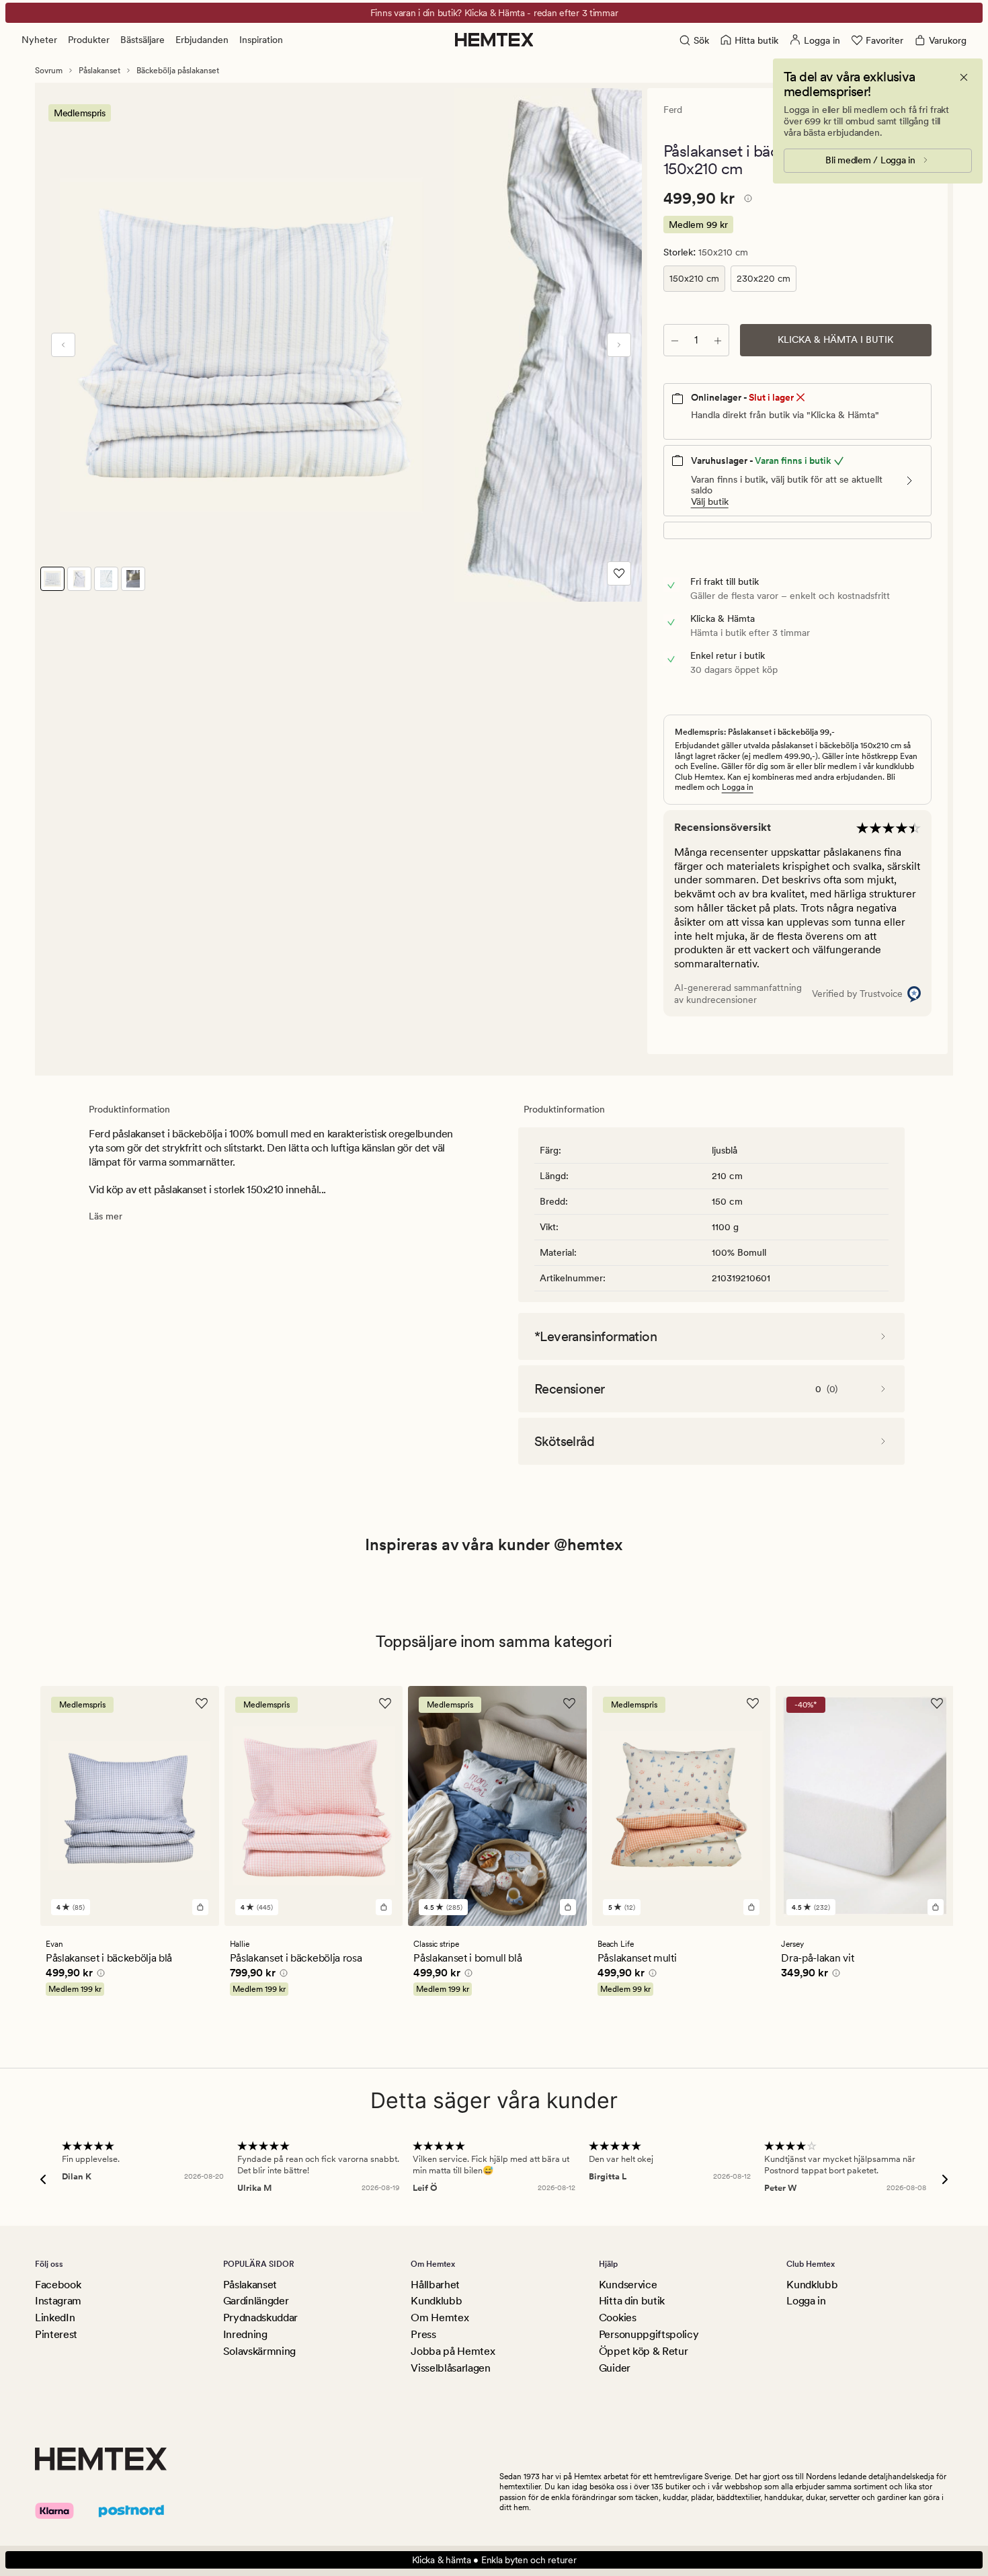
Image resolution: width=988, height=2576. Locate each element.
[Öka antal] (718, 340)
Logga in (738, 787)
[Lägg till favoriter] (619, 573)
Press (423, 2334)
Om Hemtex (440, 2318)
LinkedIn (55, 2318)
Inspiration (261, 40)
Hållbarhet (435, 2285)
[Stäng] (964, 77)
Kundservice (628, 2285)
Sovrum (49, 71)
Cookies (618, 2318)
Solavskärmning (260, 2351)
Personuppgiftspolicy (649, 2334)
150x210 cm (694, 278)
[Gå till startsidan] (494, 40)
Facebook (58, 2285)
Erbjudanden (202, 40)
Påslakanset (99, 71)
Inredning (245, 2334)
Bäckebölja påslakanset (178, 71)
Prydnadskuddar (261, 2318)
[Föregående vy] (63, 345)
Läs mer (106, 1216)
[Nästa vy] (619, 345)
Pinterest (56, 2334)
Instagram (58, 2301)
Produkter (89, 40)
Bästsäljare (142, 40)
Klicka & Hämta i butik (835, 339)
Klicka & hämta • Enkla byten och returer (494, 2560)
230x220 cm (764, 278)
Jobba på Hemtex (453, 2351)
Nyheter (39, 40)
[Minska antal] (675, 340)
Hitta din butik (632, 2301)
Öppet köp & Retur (644, 2351)
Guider (615, 2368)
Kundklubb (436, 2301)
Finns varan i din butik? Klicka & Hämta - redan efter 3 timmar (494, 13)
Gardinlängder (256, 2301)
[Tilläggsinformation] (746, 200)
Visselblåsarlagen (451, 2368)
